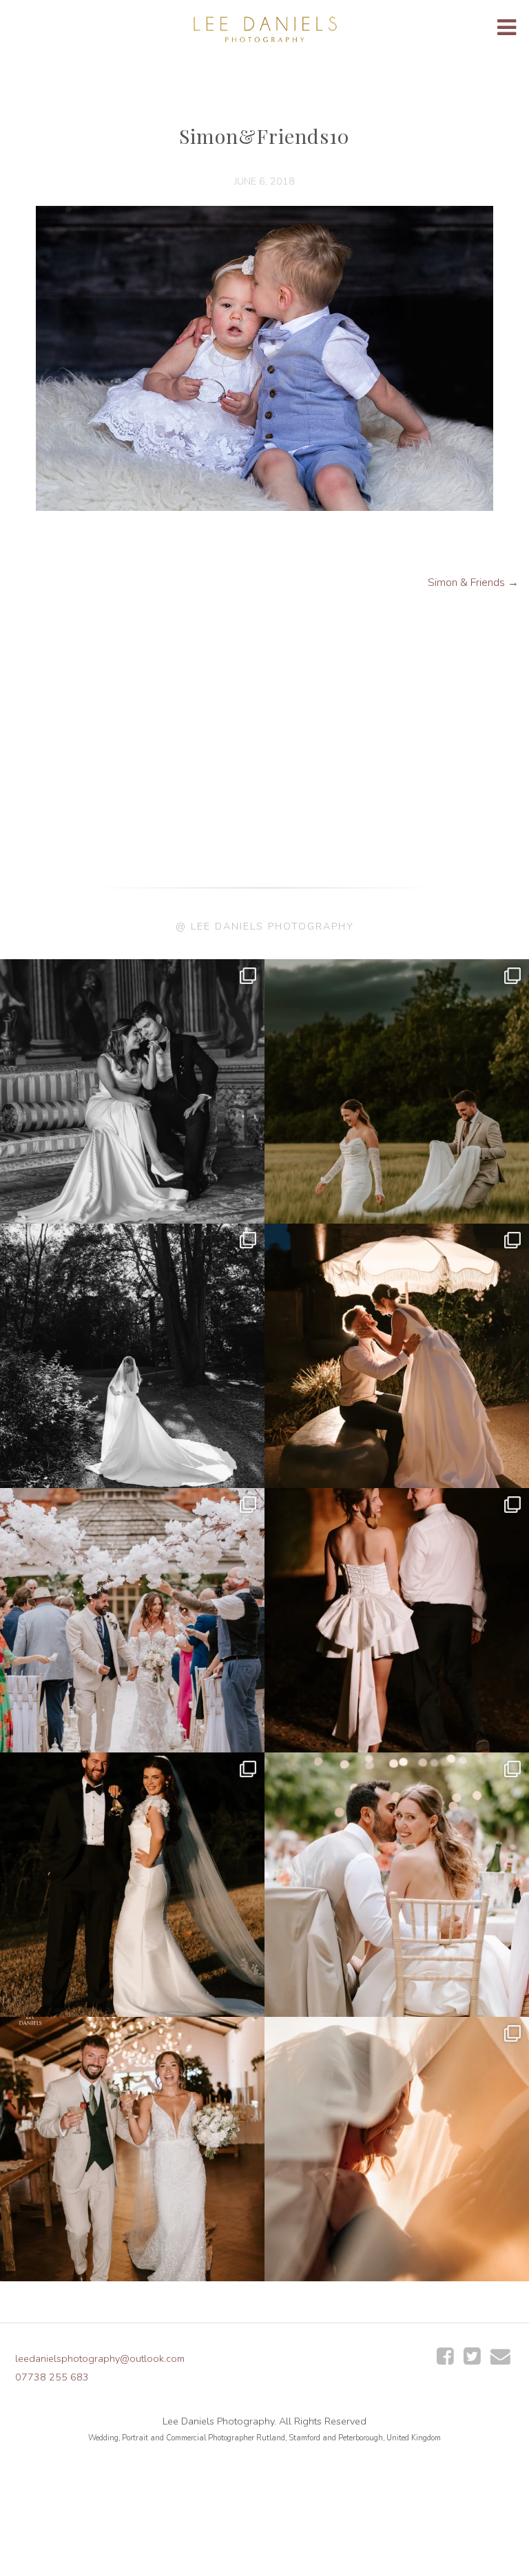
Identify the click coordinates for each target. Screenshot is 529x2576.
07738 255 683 (52, 2377)
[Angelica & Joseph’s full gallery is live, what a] (132, 1091)
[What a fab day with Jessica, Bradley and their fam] (397, 2149)
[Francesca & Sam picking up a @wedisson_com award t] (132, 2149)
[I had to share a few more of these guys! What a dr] (397, 1091)
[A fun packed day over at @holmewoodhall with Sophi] (132, 1620)
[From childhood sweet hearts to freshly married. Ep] (397, 1620)
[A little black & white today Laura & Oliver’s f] (132, 1356)
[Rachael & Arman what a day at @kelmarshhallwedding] (397, 1885)
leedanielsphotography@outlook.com (100, 2358)
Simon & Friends (466, 583)
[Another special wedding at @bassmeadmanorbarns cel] (397, 1356)
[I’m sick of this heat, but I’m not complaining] (132, 1885)
